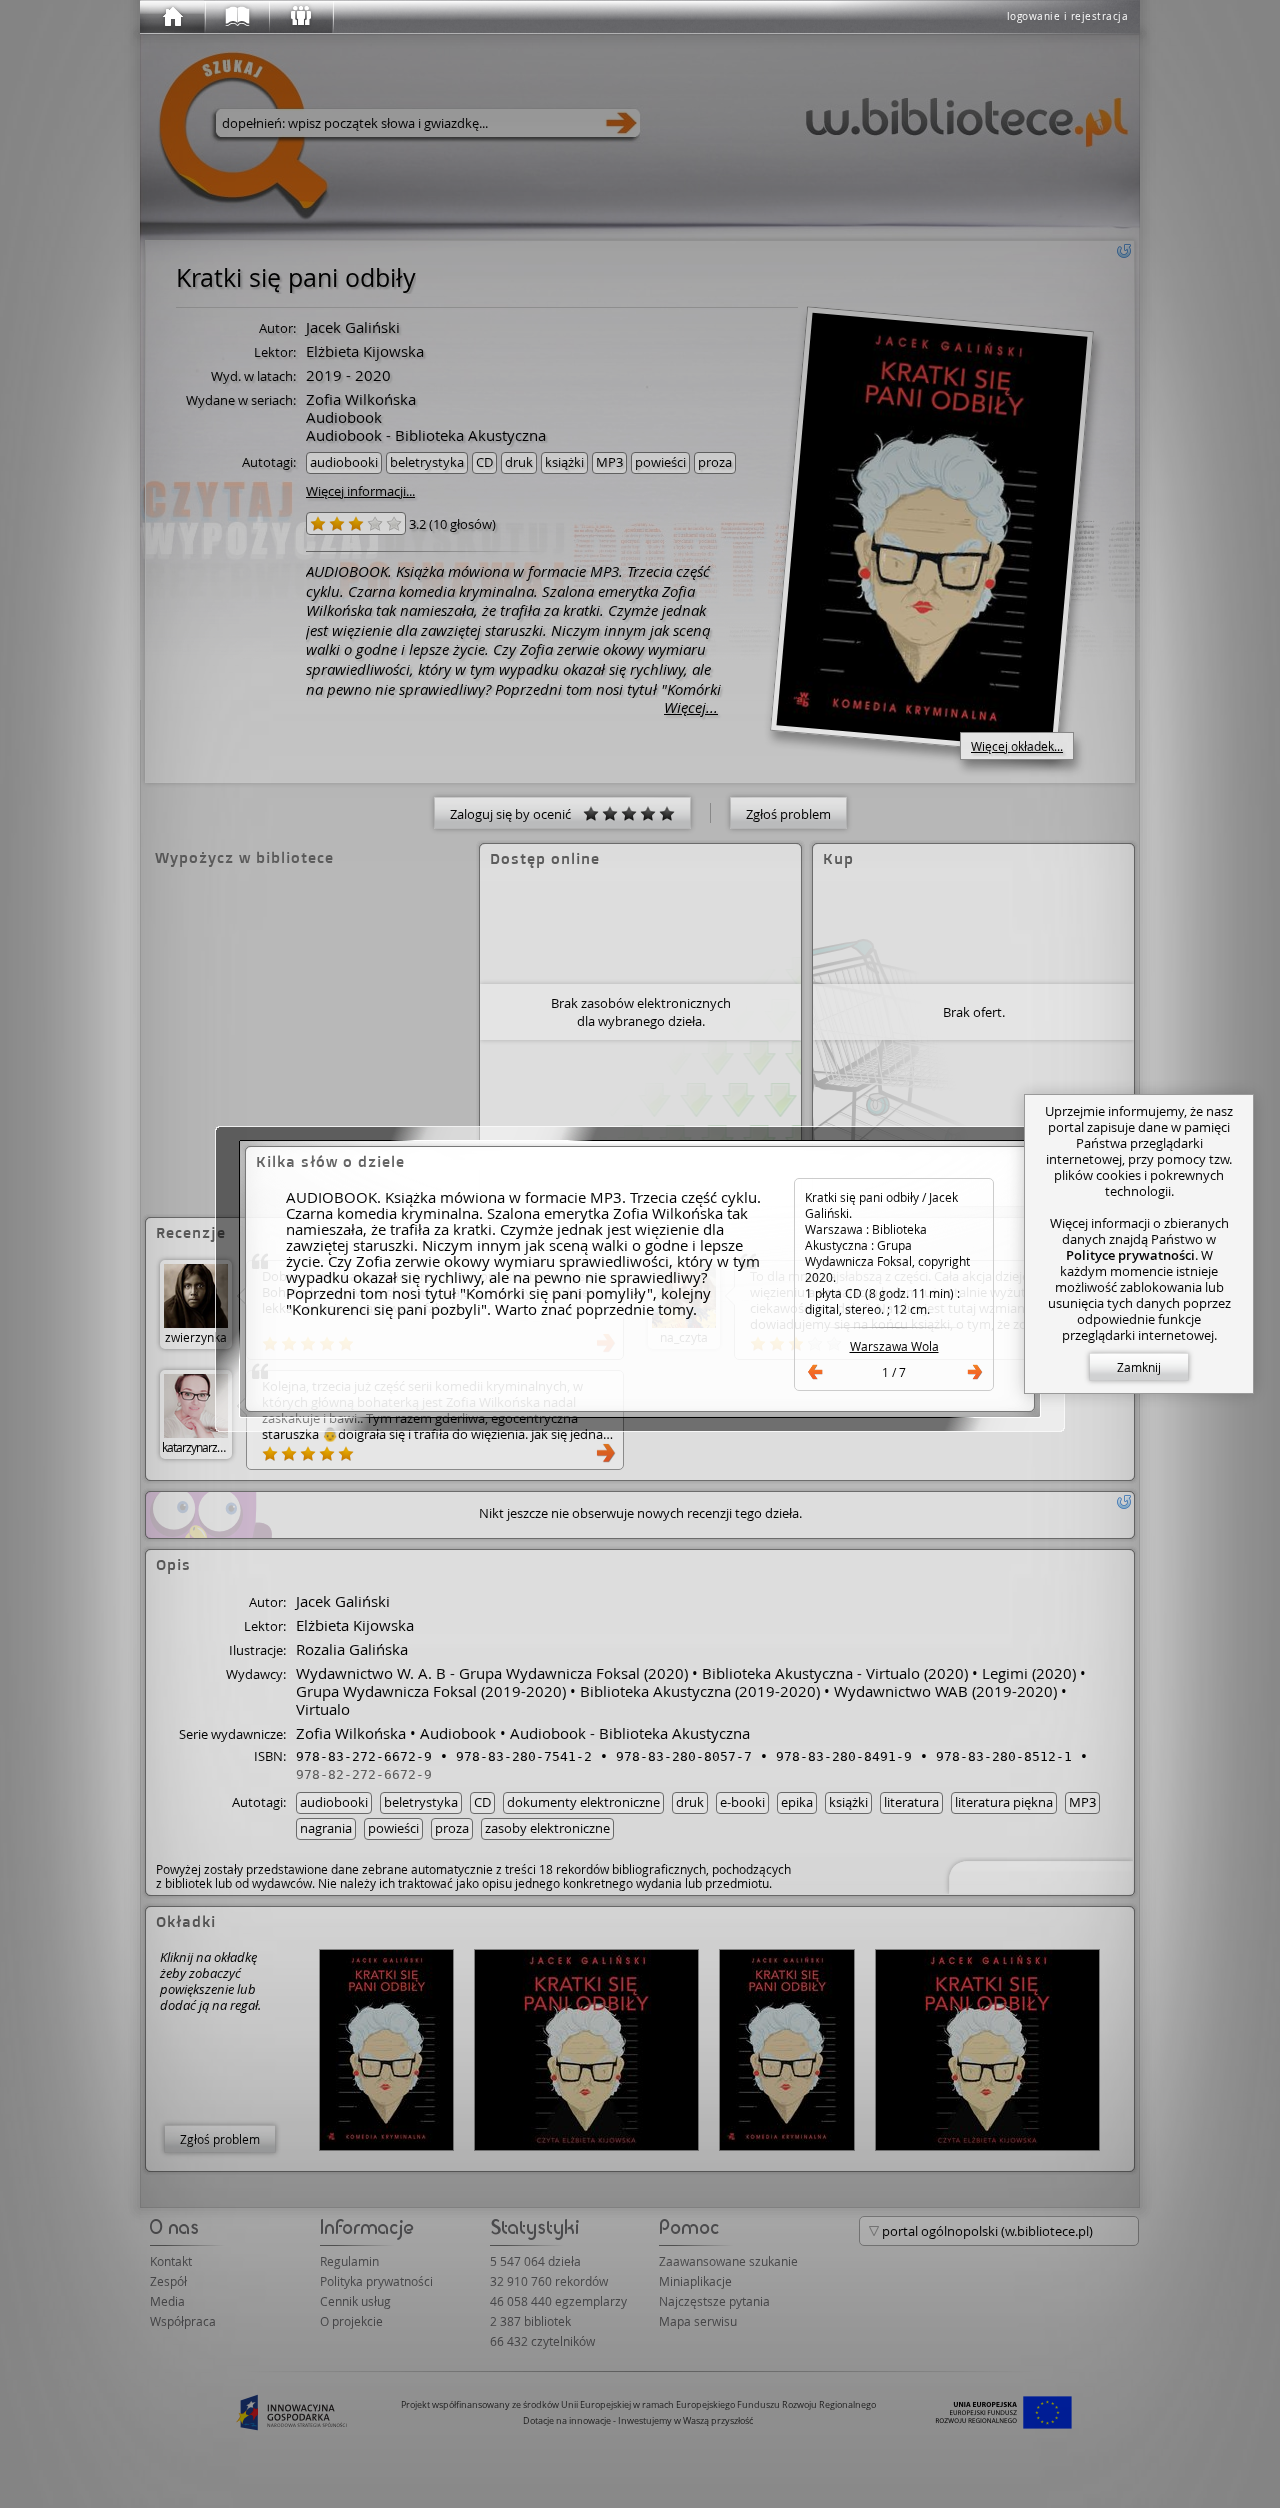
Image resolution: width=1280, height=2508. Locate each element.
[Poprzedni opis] (815, 1372)
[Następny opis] (975, 1372)
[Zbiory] (236, 17)
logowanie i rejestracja (1068, 16)
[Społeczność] (300, 17)
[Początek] (172, 17)
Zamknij (1139, 1367)
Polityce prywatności (1130, 1255)
